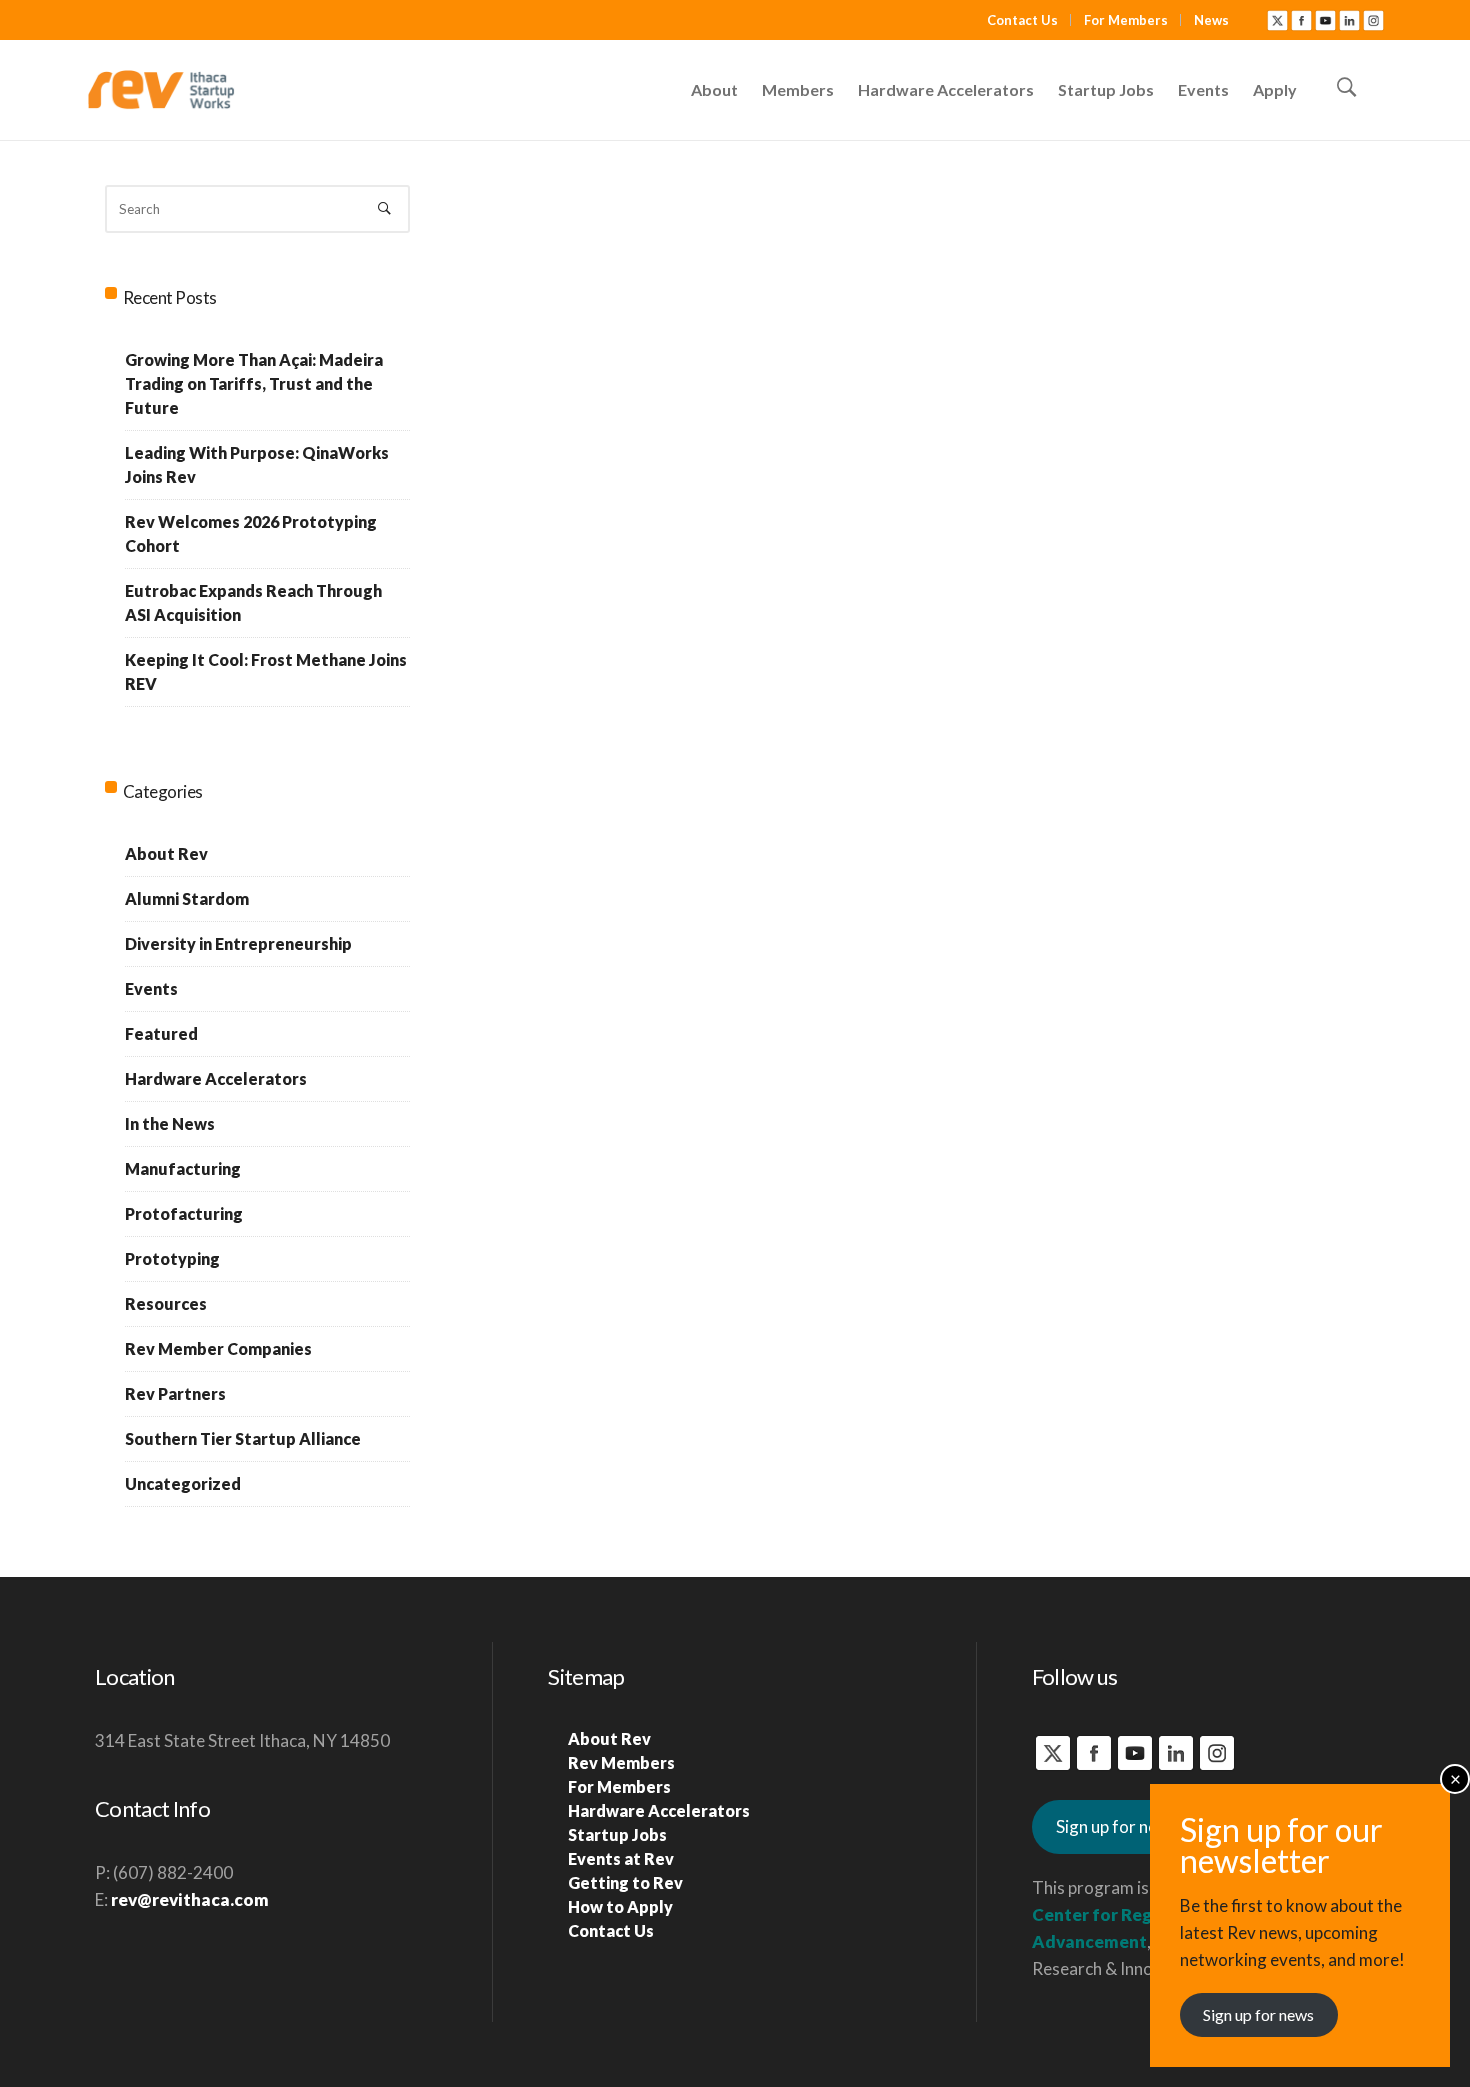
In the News (170, 1123)
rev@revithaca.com (190, 1899)
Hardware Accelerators (216, 1078)
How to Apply (620, 1906)
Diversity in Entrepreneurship (238, 943)
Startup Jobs (617, 1834)
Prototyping (172, 1258)
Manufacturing (183, 1168)
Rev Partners (175, 1393)
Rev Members (621, 1762)
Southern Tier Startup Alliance (243, 1438)
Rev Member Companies (218, 1348)
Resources (166, 1303)
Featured (161, 1033)
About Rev (166, 853)
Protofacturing (184, 1213)
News (1211, 20)
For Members (1126, 20)
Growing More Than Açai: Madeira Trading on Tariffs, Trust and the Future (254, 383)
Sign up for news (1117, 1826)
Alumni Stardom (187, 898)
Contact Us (1022, 20)
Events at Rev (621, 1858)
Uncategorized (183, 1483)
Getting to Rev (625, 1882)
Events (151, 988)
